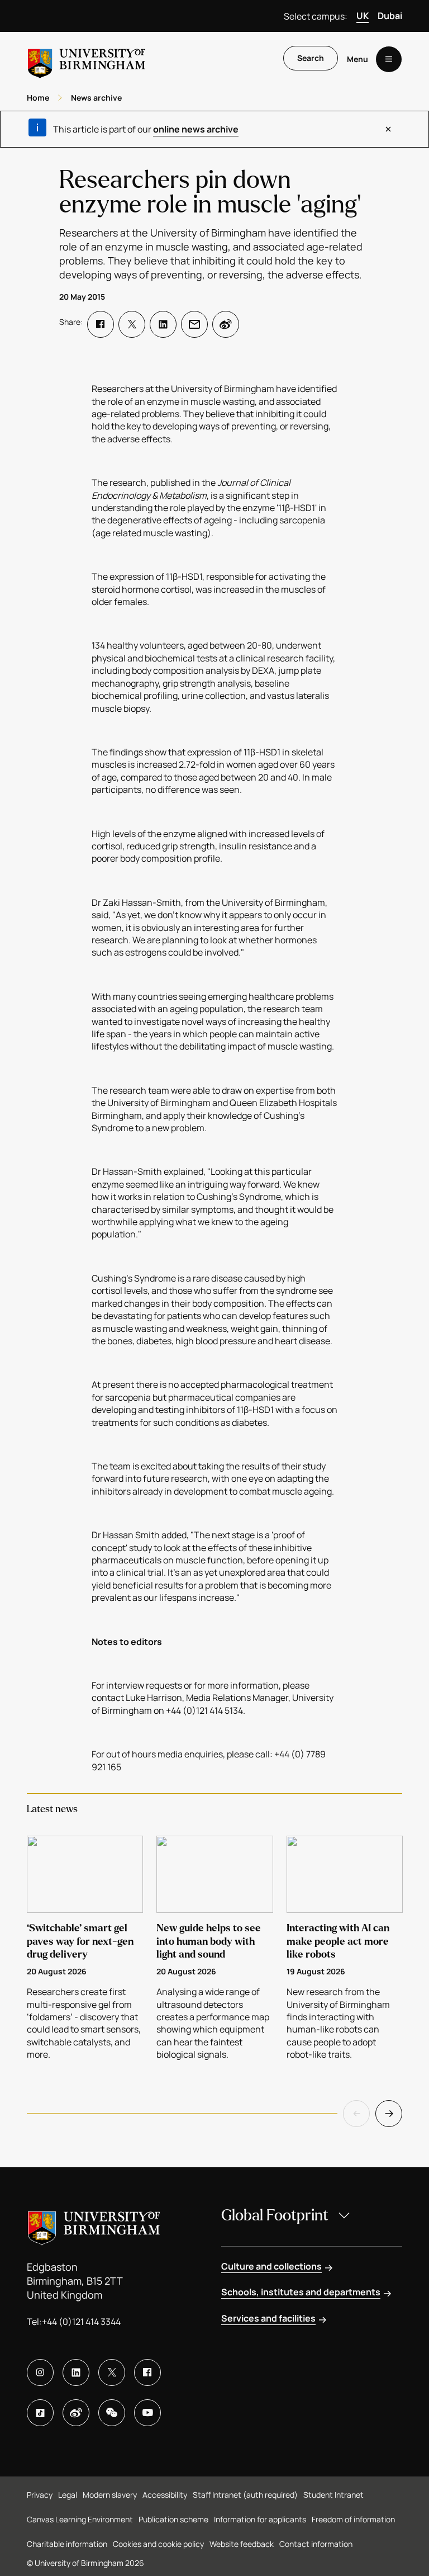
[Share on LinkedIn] (163, 324)
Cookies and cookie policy (158, 2544)
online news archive (196, 129)
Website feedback (242, 2544)
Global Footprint (275, 2215)
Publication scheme (173, 2519)
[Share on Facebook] (101, 324)
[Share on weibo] (226, 324)
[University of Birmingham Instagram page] (40, 2372)
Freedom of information (353, 2519)
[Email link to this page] (194, 324)
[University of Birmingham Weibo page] (76, 2413)
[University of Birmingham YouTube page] (147, 2413)
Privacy (40, 2495)
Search (311, 58)
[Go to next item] (389, 2114)
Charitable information (67, 2544)
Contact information (316, 2544)
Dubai (390, 16)
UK (363, 16)
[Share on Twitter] (132, 324)
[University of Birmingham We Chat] (112, 2413)
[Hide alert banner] (388, 129)
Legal (68, 2495)
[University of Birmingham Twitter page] (112, 2372)
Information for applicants (260, 2519)
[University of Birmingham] (87, 59)
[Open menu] (389, 59)
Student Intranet (333, 2495)
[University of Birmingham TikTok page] (40, 2413)
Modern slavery (110, 2495)
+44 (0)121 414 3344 (81, 2322)
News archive (96, 98)
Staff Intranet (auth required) (245, 2495)
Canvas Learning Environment (80, 2519)
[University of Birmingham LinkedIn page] (76, 2372)
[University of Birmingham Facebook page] (147, 2372)
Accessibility (165, 2495)
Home (38, 98)
